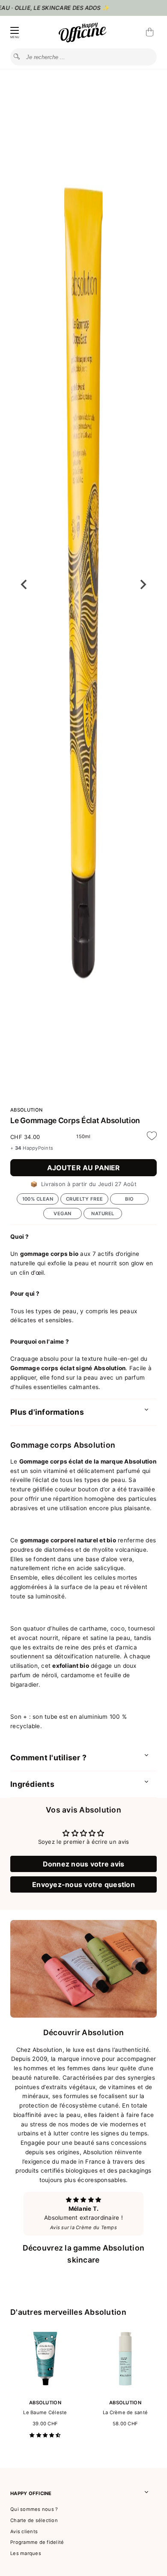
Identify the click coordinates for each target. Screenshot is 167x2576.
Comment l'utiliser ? (48, 1758)
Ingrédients (32, 1784)
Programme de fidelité (37, 2542)
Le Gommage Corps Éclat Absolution (75, 1120)
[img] (83, 2200)
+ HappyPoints (32, 1148)
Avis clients (24, 2531)
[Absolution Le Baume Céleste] (45, 2391)
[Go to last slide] (24, 584)
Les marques (26, 2553)
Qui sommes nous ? (34, 2509)
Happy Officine (31, 2493)
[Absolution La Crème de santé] (125, 2391)
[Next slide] (143, 584)
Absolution (26, 1110)
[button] (45, 2435)
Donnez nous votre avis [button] (84, 1864)
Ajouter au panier (84, 1168)
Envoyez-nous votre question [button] (83, 1884)
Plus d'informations (47, 1412)
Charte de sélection (34, 2520)
